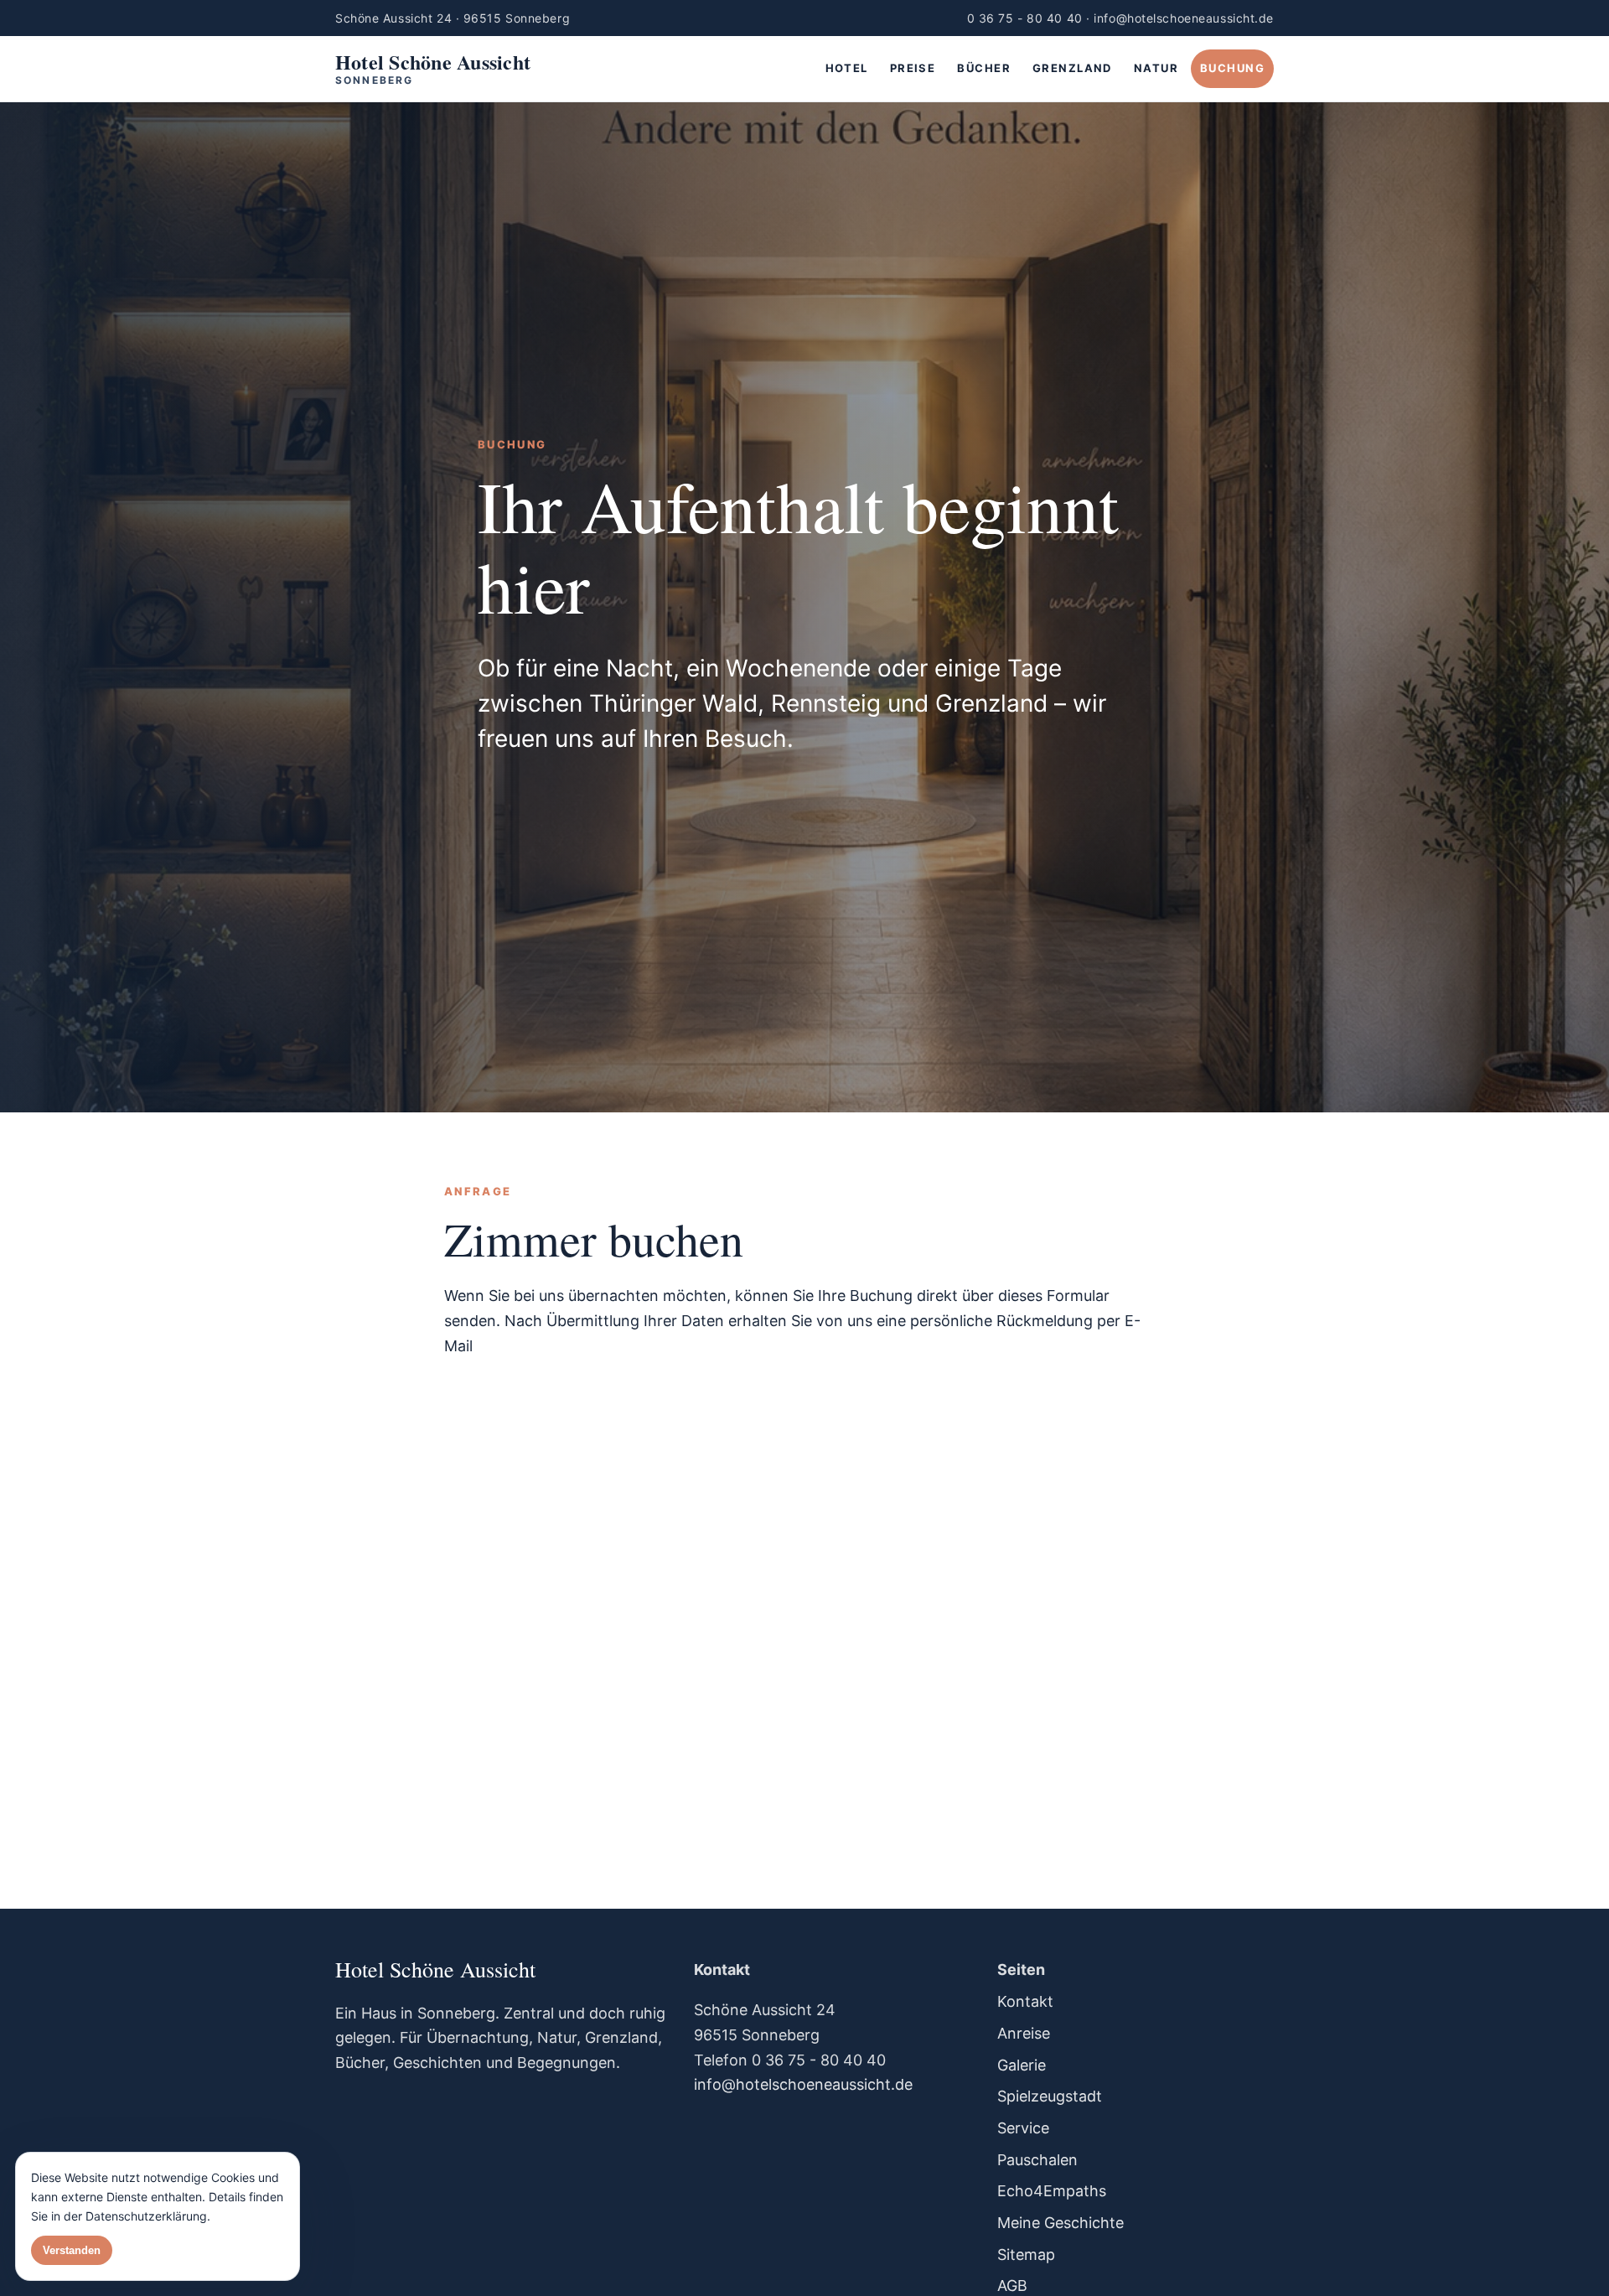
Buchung (1232, 68)
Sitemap (1026, 2255)
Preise (913, 68)
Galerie (1022, 2065)
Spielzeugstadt (1050, 2096)
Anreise (1024, 2033)
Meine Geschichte (1061, 2223)
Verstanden (72, 2250)
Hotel (847, 68)
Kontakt (1025, 2001)
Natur (1156, 68)
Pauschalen (1037, 2160)
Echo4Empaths (1052, 2191)
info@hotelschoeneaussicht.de (803, 2084)
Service (1023, 2128)
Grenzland (1072, 68)
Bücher (984, 68)
